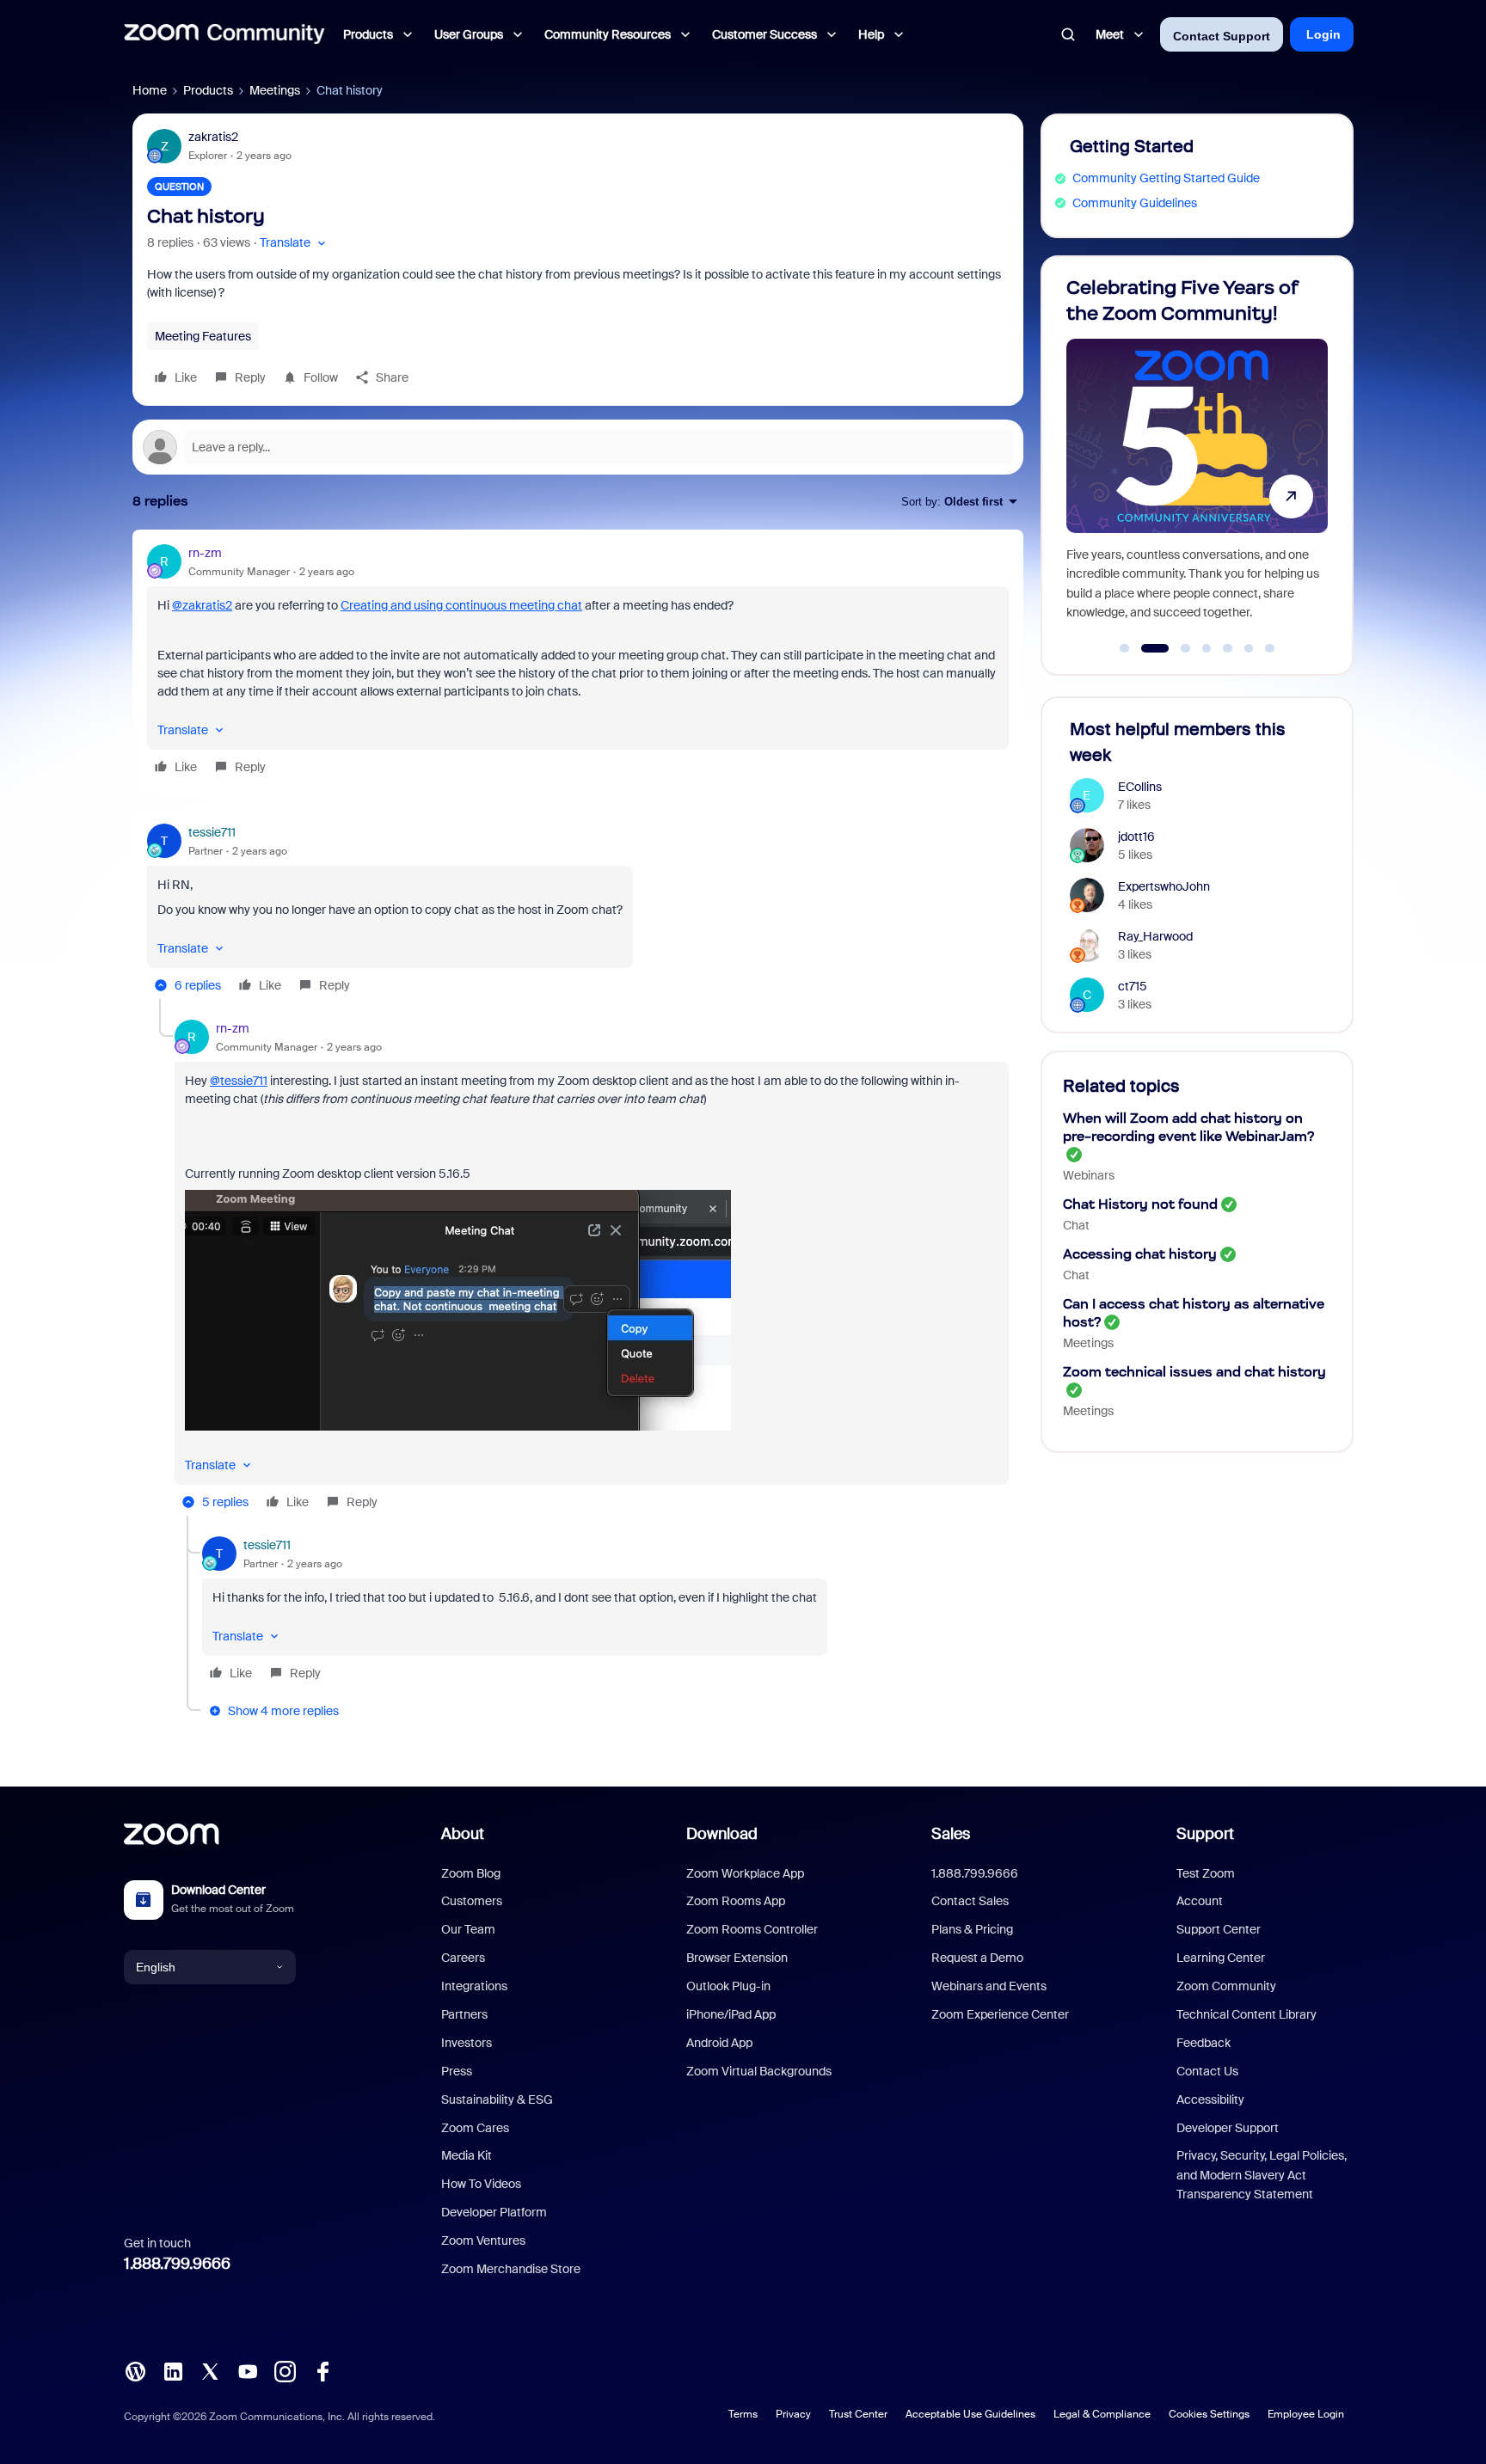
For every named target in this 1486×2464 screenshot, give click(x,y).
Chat (1076, 1225)
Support (1205, 1834)
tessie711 (212, 832)
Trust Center (858, 2414)
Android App (719, 2043)
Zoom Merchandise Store (511, 2269)
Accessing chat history (1140, 1254)
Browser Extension (737, 1958)
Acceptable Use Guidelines (970, 2414)
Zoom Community (1226, 1986)
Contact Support (1222, 36)
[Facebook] (322, 2370)
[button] (295, 243)
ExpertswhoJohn (1164, 886)
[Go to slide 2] (1145, 648)
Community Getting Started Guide (1166, 178)
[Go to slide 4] (1207, 648)
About (463, 1834)
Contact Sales (970, 1901)
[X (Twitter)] (210, 2370)
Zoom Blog (471, 1873)
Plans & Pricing (972, 1929)
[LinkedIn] (173, 2370)
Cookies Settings (1209, 2414)
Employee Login (1306, 2414)
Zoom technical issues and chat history (1194, 1372)
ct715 (1133, 986)
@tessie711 (239, 1081)
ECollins (1140, 787)
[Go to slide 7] (1270, 648)
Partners (464, 2014)
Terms (743, 2414)
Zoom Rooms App (736, 1901)
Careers (463, 1958)
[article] (578, 662)
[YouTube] (248, 2370)
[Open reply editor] (578, 447)
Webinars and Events (989, 1986)
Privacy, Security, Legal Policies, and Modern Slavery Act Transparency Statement (1262, 2175)
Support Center (1219, 1929)
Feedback (1204, 2043)
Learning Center (1221, 1958)
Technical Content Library (1247, 2014)
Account (1200, 1901)
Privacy (793, 2414)
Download (722, 1834)
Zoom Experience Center (1000, 2014)
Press (457, 2071)
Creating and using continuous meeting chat (461, 605)
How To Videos (481, 2184)
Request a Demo (977, 1958)
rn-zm (205, 553)
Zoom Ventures (483, 2240)
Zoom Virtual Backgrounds (759, 2071)
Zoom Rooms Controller (752, 1929)
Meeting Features (203, 336)
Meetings (275, 90)
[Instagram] (285, 2370)
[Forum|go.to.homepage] (224, 34)
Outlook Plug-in (728, 1986)
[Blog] (135, 2370)
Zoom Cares (475, 2128)
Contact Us (1207, 2071)
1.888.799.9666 (177, 2264)
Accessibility (1210, 2099)
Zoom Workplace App (745, 1873)
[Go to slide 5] (1228, 648)
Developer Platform (494, 2212)
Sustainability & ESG (497, 2099)
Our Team (468, 1929)
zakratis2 (213, 137)
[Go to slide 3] (1176, 648)
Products (208, 90)
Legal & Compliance (1102, 2414)
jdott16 (1136, 837)
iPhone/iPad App (731, 2014)
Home (150, 90)
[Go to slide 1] (1125, 648)
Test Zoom (1206, 1873)
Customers (472, 1901)
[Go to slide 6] (1249, 648)
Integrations (474, 1986)
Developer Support (1228, 2128)
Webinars (1089, 1175)
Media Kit (467, 2155)
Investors (467, 2043)
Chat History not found (1140, 1204)
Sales (951, 1834)
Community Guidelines (1135, 203)
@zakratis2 (202, 605)
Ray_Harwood (1155, 936)
